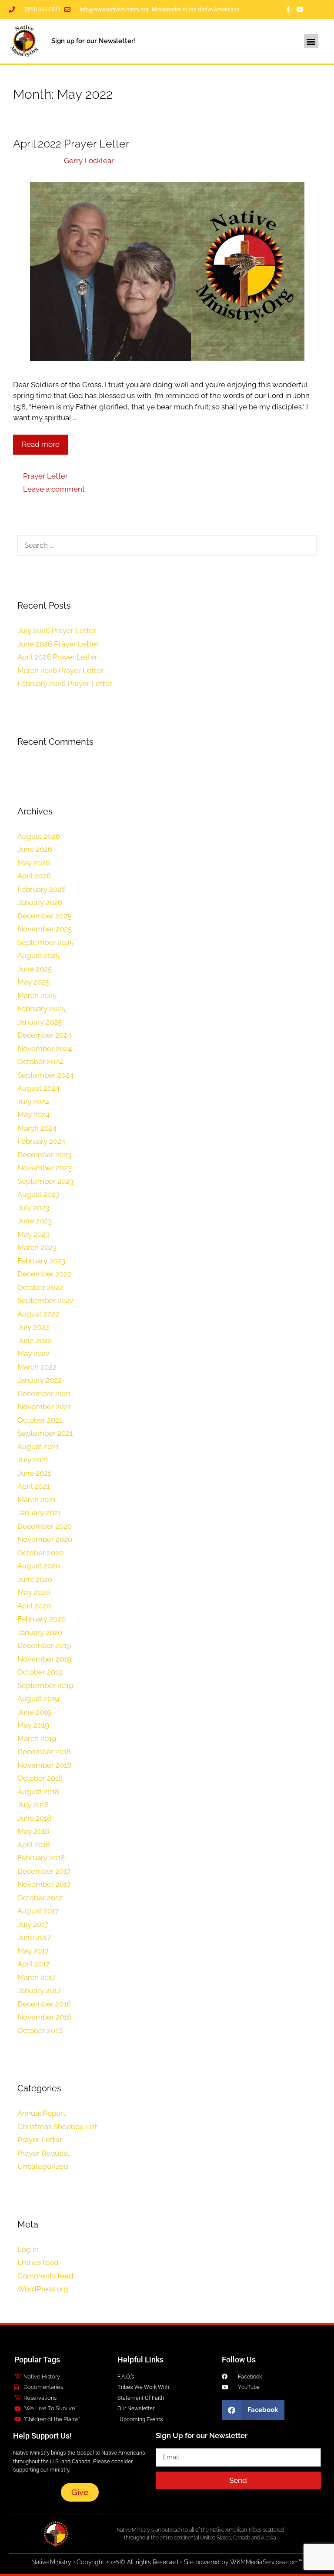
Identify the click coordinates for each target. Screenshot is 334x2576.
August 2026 (39, 836)
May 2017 (33, 1951)
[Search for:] (167, 545)
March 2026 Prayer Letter (60, 670)
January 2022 (40, 1380)
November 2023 (45, 1168)
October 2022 (40, 1287)
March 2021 (37, 1500)
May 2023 (33, 1234)
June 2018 (34, 1818)
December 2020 (45, 1526)
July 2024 (33, 1102)
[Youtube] (300, 10)
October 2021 (40, 1420)
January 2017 (39, 1990)
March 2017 (37, 1977)
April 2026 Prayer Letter (57, 657)
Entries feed (38, 2262)
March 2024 (37, 1128)
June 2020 (35, 1579)
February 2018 (41, 1858)
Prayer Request (43, 2153)
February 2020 (42, 1619)
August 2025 (38, 955)
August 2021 (38, 1447)
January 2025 (40, 1022)
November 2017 (44, 1884)
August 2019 (38, 1698)
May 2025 (33, 982)
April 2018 (34, 1845)
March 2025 (37, 995)
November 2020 (45, 1539)
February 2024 (41, 1141)
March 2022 (37, 1367)
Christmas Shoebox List (57, 2127)
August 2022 (38, 1314)
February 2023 (41, 1261)
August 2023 (38, 1194)
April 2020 (34, 1606)
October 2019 (40, 1672)
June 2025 (35, 969)
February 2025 (41, 1008)
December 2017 (44, 1871)
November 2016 (44, 2017)
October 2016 (40, 2030)
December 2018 (44, 1752)
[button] (311, 41)
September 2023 (45, 1181)
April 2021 (33, 1486)
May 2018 (33, 1831)
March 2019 (37, 1739)
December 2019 (44, 1645)
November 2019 (44, 1659)
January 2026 (40, 902)
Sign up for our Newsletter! (94, 41)
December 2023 (44, 1155)
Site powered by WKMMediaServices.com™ (244, 2562)
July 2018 (33, 1805)
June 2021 (34, 1473)
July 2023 (33, 1208)
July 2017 (33, 1924)
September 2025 (45, 942)
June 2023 (35, 1221)
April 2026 (34, 876)
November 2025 (45, 929)
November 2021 (44, 1407)
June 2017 (34, 1937)
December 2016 (44, 2004)
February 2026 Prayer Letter (65, 683)
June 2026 (35, 849)
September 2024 (45, 1075)
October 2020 (40, 1553)
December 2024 (44, 1035)
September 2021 (45, 1433)
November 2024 (45, 1048)
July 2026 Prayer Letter (57, 630)
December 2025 (44, 916)
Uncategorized (43, 2166)
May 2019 (33, 1725)
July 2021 (33, 1460)
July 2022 (33, 1327)
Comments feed (45, 2276)
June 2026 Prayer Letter (58, 644)
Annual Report (42, 2113)
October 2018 (40, 1778)
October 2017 (40, 1898)
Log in (28, 2249)
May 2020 (34, 1592)
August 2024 (38, 1088)
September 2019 (45, 1685)
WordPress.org (43, 2289)
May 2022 (33, 1353)
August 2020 (39, 1566)
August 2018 (38, 1792)
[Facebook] (288, 10)
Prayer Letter (45, 476)
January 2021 (39, 1513)
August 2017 (38, 1911)
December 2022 (44, 1274)
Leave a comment (54, 489)
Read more (41, 444)
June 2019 (34, 1712)
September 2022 (45, 1300)
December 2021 (44, 1394)
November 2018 (44, 1765)
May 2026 (34, 863)
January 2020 (40, 1632)
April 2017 (33, 1964)
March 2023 (37, 1247)
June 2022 (35, 1340)
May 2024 (33, 1115)
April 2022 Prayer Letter (71, 144)
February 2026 (42, 889)
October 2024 (40, 1062)
